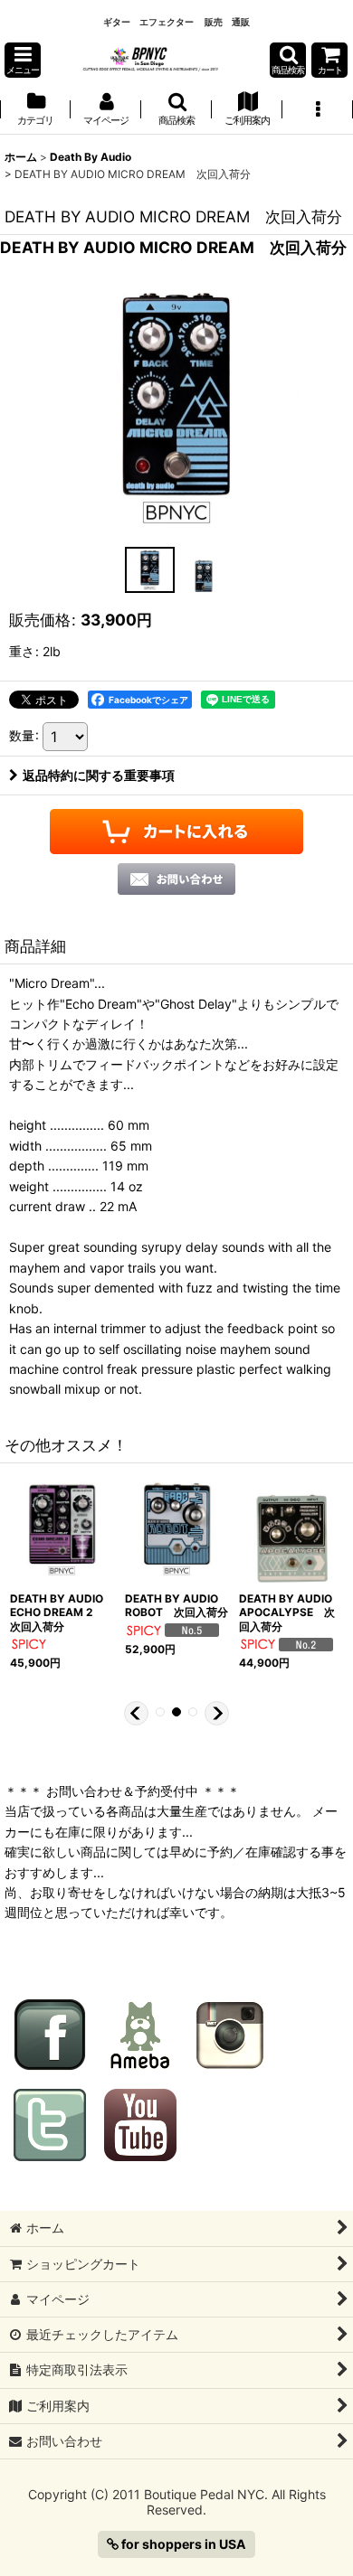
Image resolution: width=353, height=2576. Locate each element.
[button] (23, 60)
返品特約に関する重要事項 (99, 775)
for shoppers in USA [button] (182, 2544)
